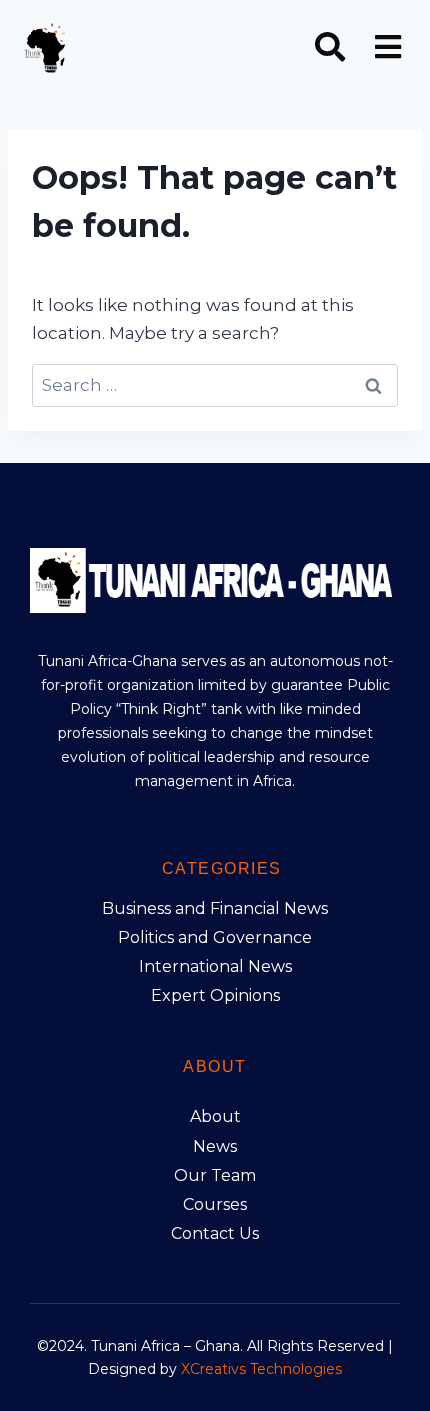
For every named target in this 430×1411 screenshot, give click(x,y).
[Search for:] (215, 385)
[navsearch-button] (330, 49)
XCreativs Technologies (261, 1369)
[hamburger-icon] (387, 49)
